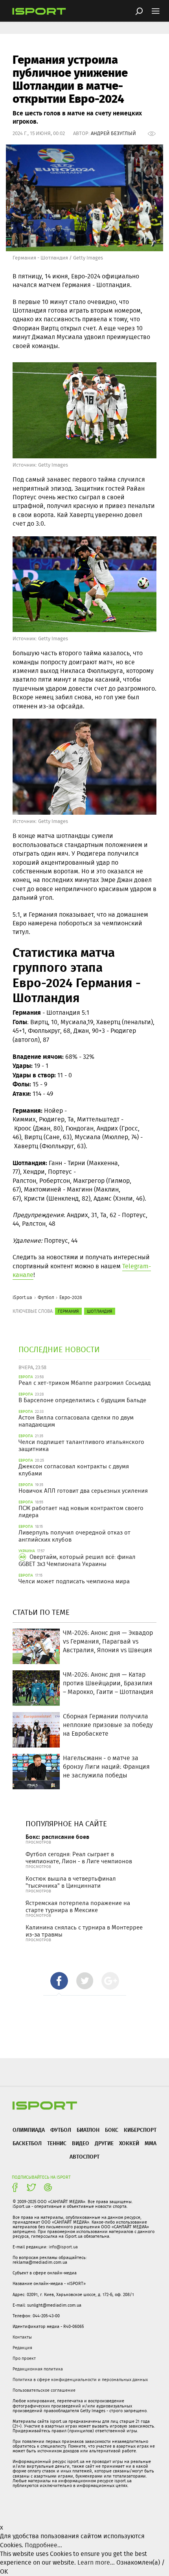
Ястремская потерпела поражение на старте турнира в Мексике (78, 1907)
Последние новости (59, 1349)
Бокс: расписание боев (57, 1837)
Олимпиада (29, 2130)
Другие (104, 2143)
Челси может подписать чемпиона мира (74, 1581)
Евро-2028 (71, 1297)
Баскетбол (27, 2143)
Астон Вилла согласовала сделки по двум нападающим (76, 1421)
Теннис (57, 2143)
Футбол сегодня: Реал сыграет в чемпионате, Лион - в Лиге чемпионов (79, 1858)
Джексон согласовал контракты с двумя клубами (74, 1470)
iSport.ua (22, 1297)
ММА (151, 2143)
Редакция (22, 2348)
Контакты (22, 2337)
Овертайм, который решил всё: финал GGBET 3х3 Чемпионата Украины (77, 1560)
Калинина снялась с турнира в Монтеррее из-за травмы (84, 1931)
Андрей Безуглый (113, 133)
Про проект (24, 2358)
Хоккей (129, 2143)
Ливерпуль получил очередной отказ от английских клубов (74, 1536)
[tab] (59, 1981)
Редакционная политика (38, 2369)
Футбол (46, 1297)
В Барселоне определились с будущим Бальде (82, 1400)
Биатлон (88, 2130)
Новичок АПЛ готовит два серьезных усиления (83, 1491)
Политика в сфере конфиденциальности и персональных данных (80, 2380)
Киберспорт (140, 2130)
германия (68, 1311)
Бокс (112, 2130)
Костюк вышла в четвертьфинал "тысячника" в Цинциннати (71, 1882)
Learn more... (96, 2562)
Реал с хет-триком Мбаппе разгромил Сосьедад (84, 1383)
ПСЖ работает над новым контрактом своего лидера (81, 1512)
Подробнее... (43, 2545)
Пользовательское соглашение (44, 2390)
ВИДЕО (81, 2143)
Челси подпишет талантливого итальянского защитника (81, 1446)
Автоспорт (84, 2156)
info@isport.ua (63, 2247)
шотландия (100, 1311)
